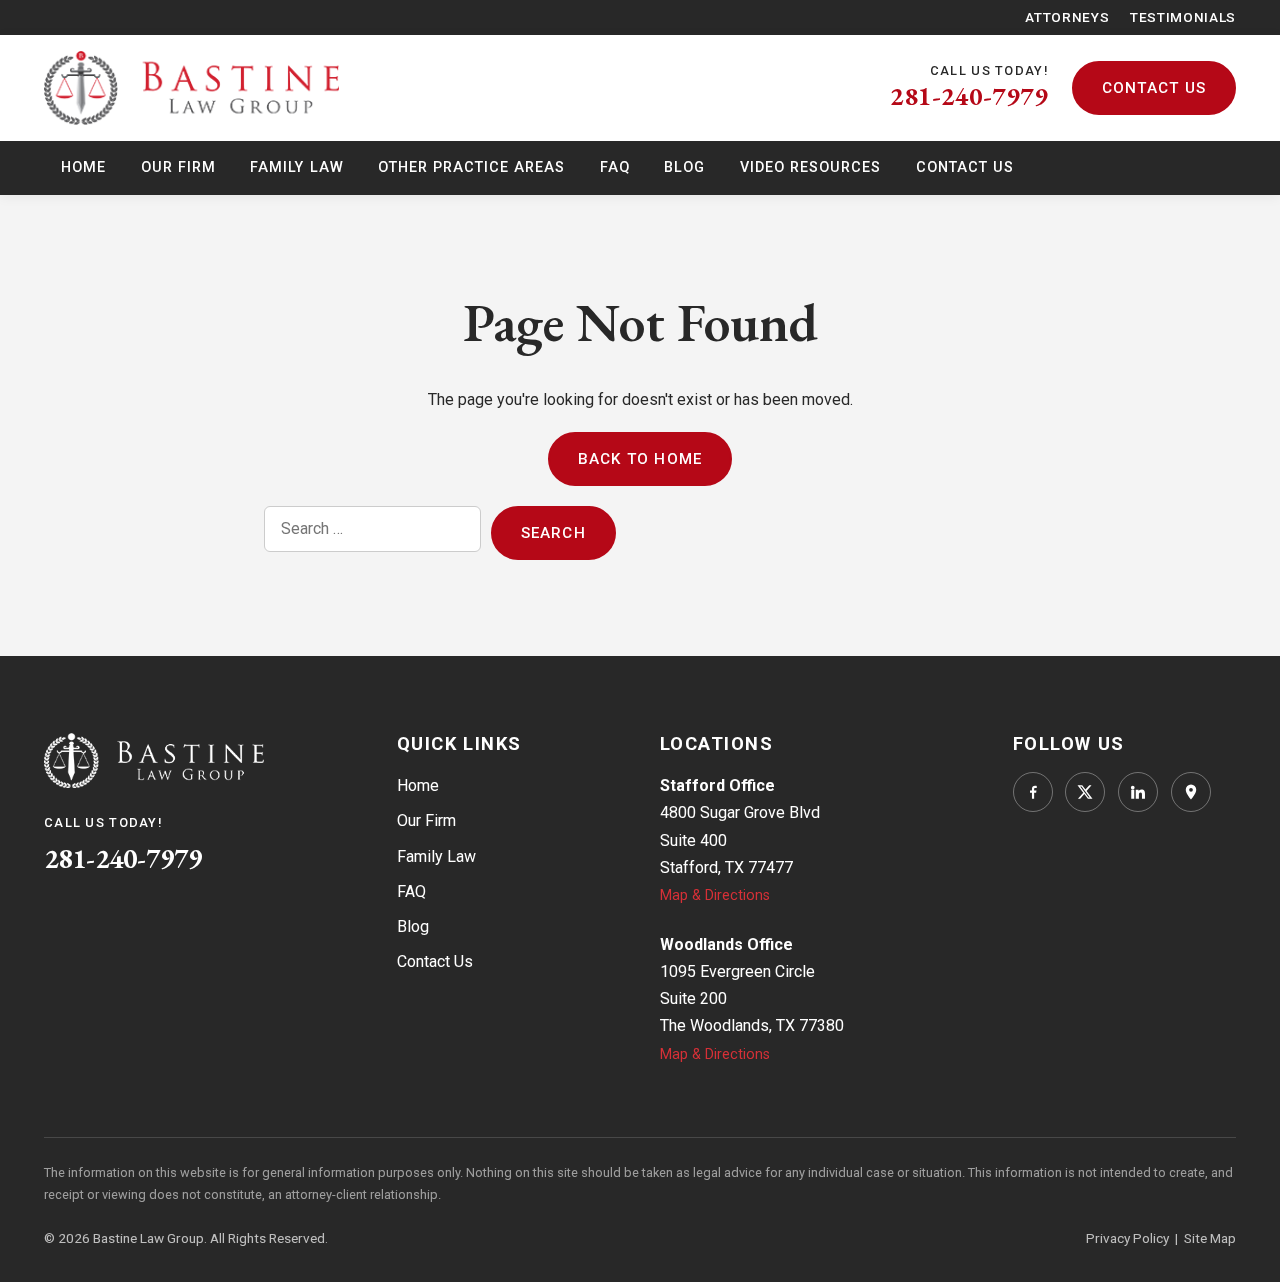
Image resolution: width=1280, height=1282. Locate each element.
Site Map (1210, 1238)
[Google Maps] (1191, 792)
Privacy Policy (1127, 1238)
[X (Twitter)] (1085, 792)
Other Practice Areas (471, 167)
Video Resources (810, 167)
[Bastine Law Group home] (191, 88)
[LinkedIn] (1138, 792)
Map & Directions (715, 895)
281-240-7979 (969, 96)
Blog (684, 167)
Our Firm (178, 167)
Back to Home (640, 459)
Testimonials (1183, 17)
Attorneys (1067, 17)
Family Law (296, 167)
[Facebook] (1033, 792)
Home (83, 167)
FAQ (615, 167)
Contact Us (1154, 88)
